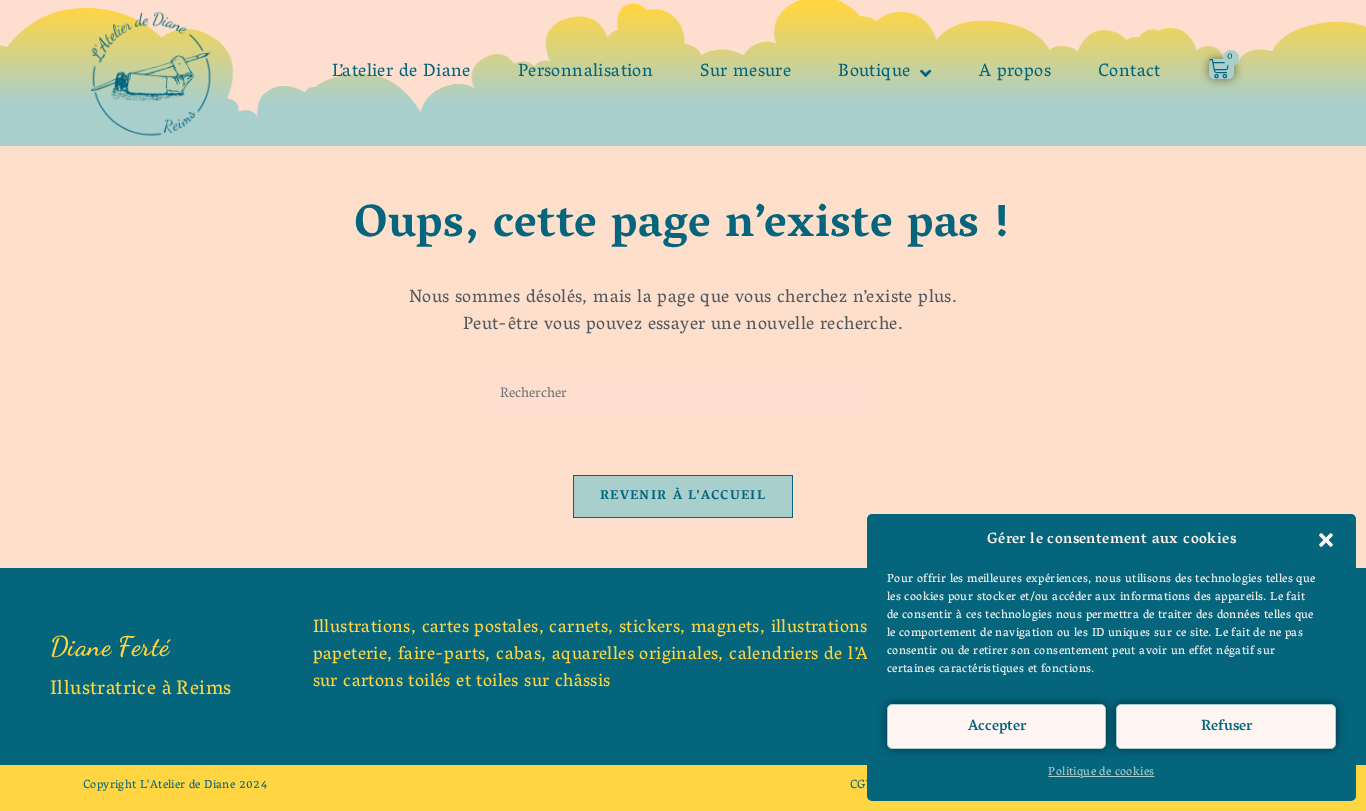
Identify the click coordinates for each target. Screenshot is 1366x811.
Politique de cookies (1101, 772)
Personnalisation (585, 73)
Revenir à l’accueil (683, 496)
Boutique (874, 73)
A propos (1015, 73)
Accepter (997, 727)
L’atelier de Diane (401, 73)
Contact (1129, 73)
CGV (862, 785)
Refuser (1226, 727)
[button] (1326, 540)
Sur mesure (745, 73)
